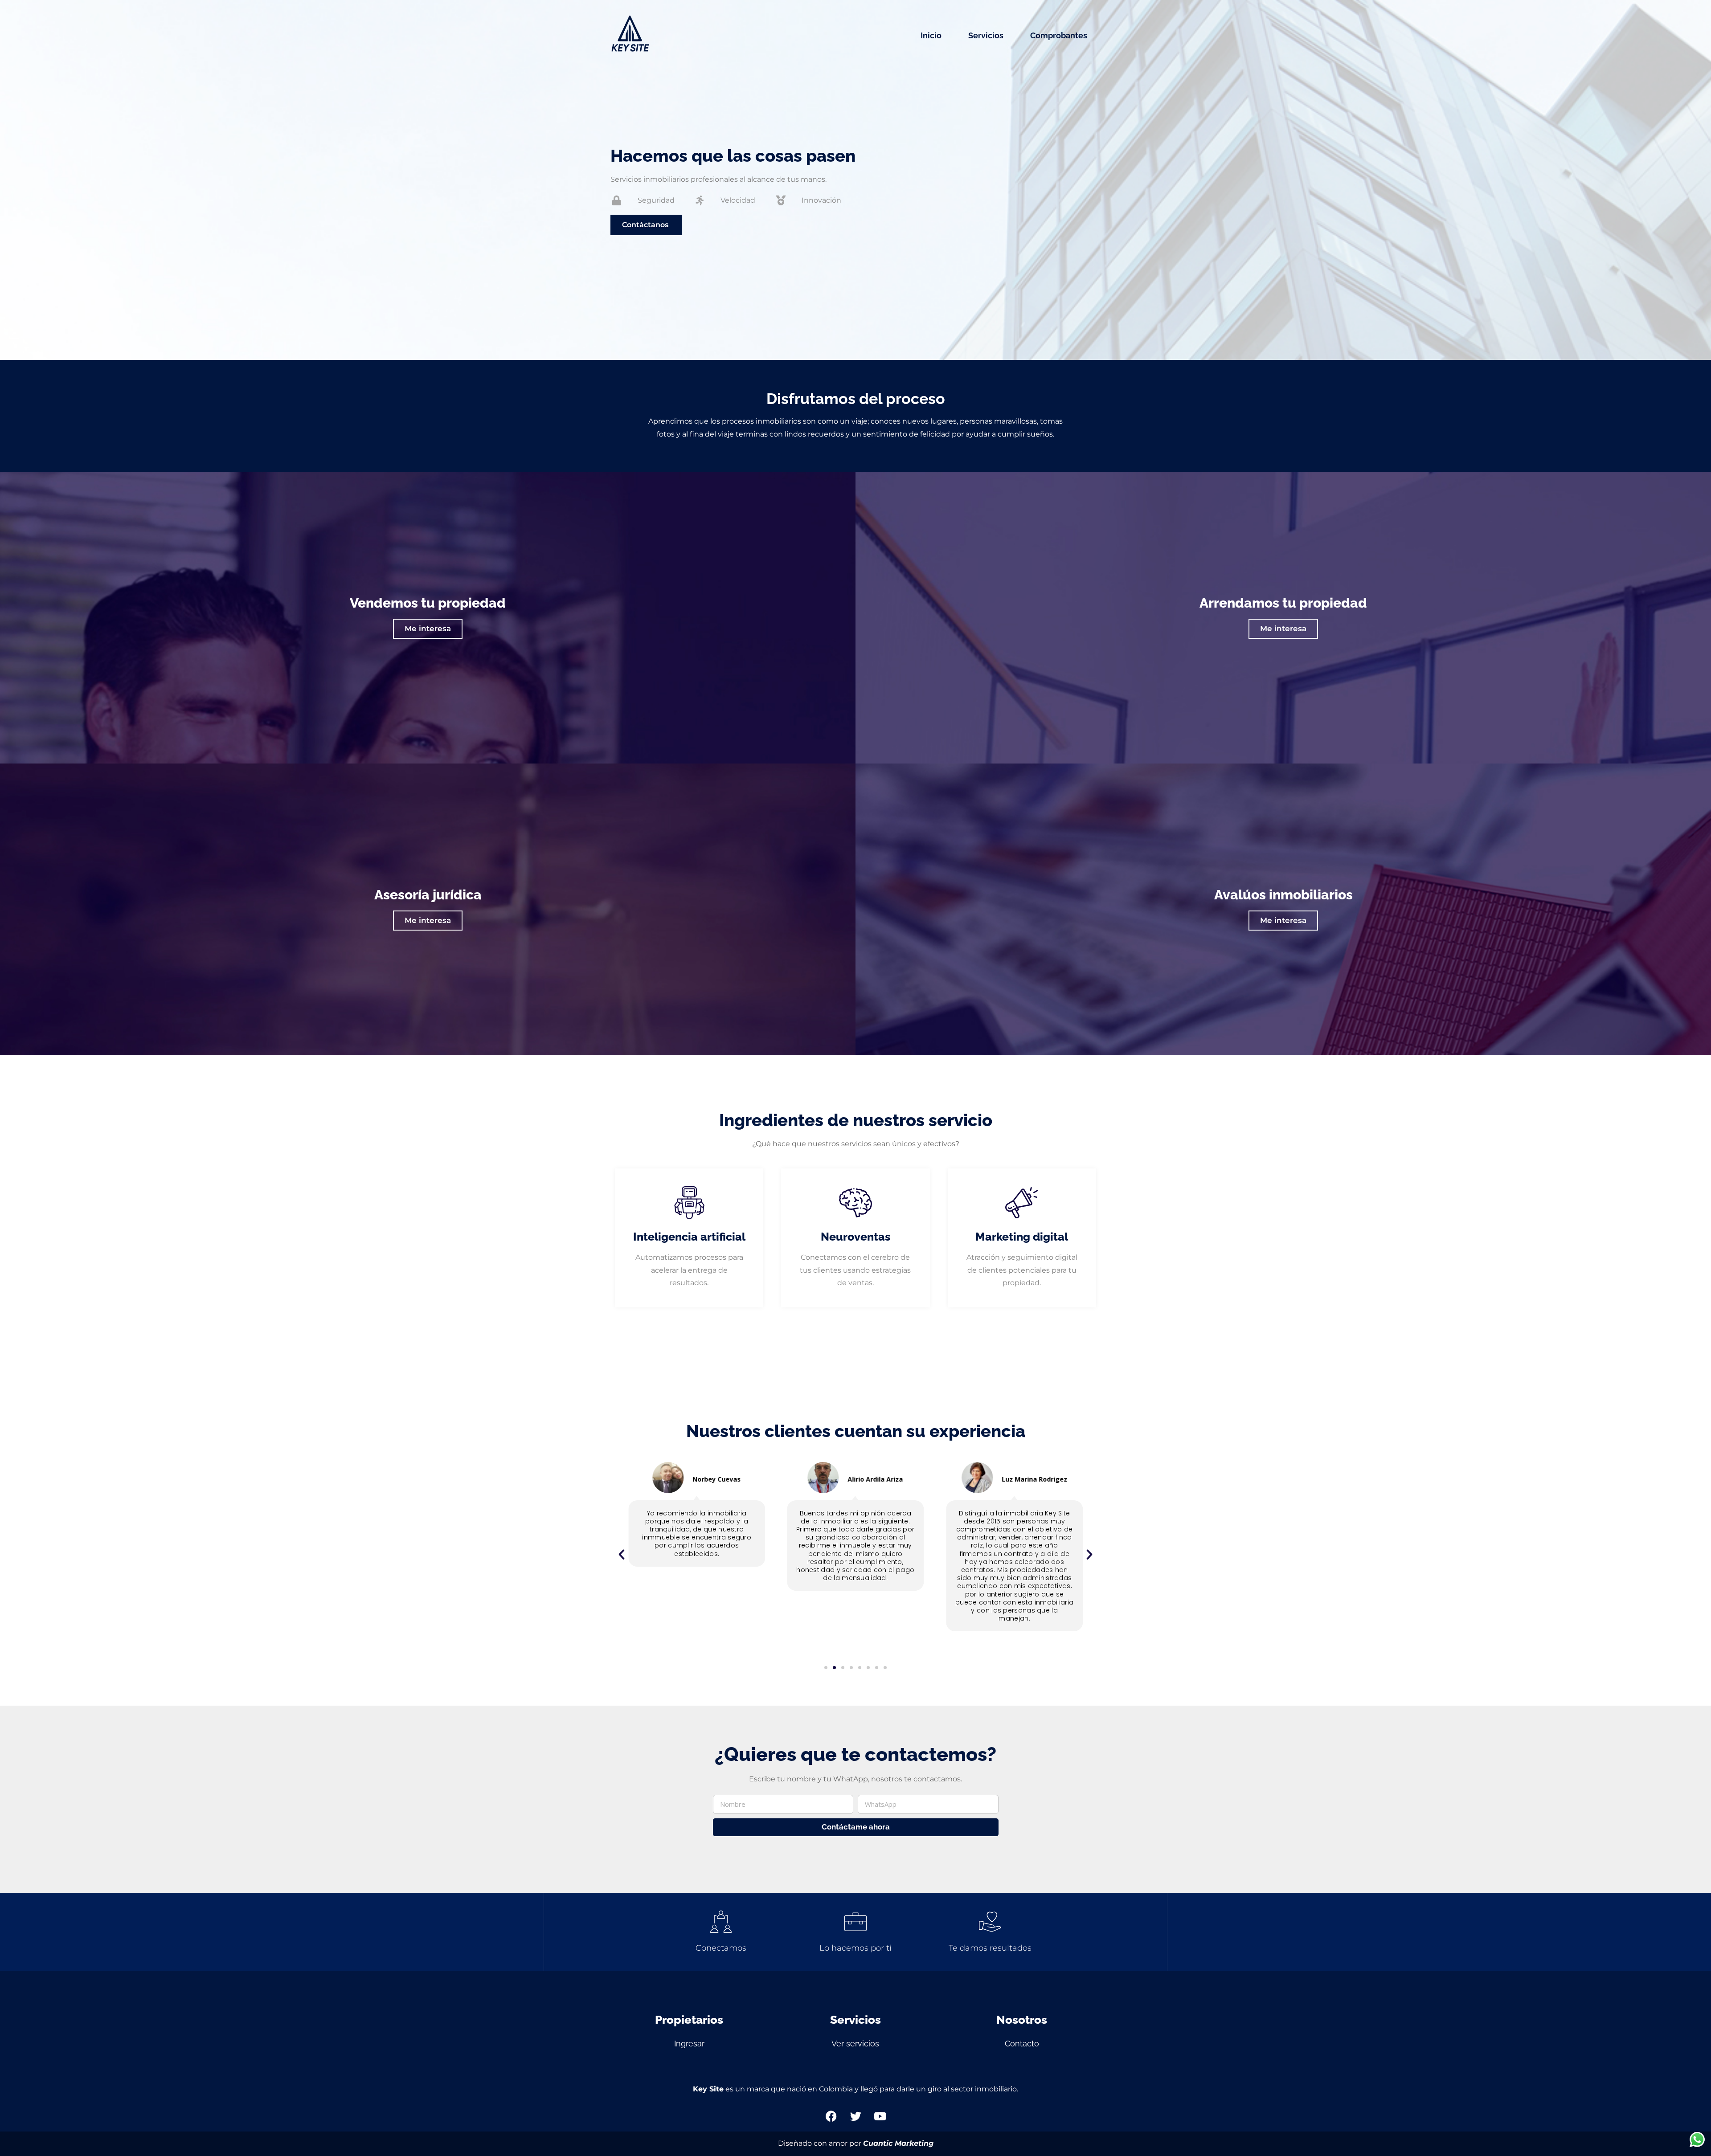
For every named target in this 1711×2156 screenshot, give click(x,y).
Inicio (931, 35)
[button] (622, 1555)
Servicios (986, 35)
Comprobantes (1059, 35)
